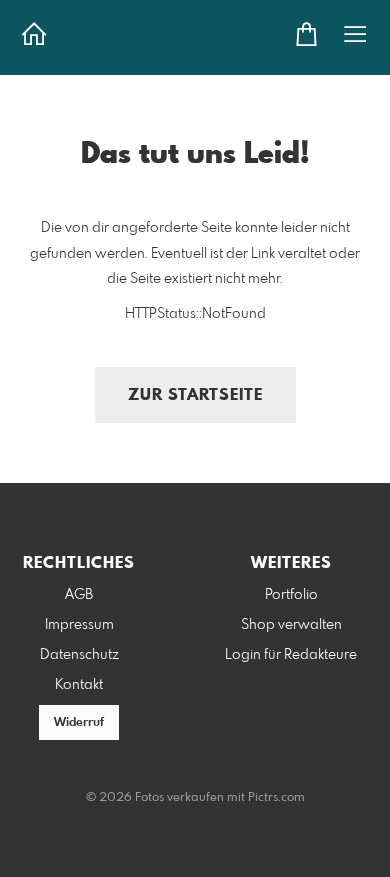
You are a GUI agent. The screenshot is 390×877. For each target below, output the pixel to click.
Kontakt (79, 685)
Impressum (79, 625)
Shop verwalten (291, 625)
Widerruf (79, 723)
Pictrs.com (276, 798)
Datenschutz (79, 655)
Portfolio (291, 595)
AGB (79, 595)
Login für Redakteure (291, 655)
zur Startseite (195, 395)
